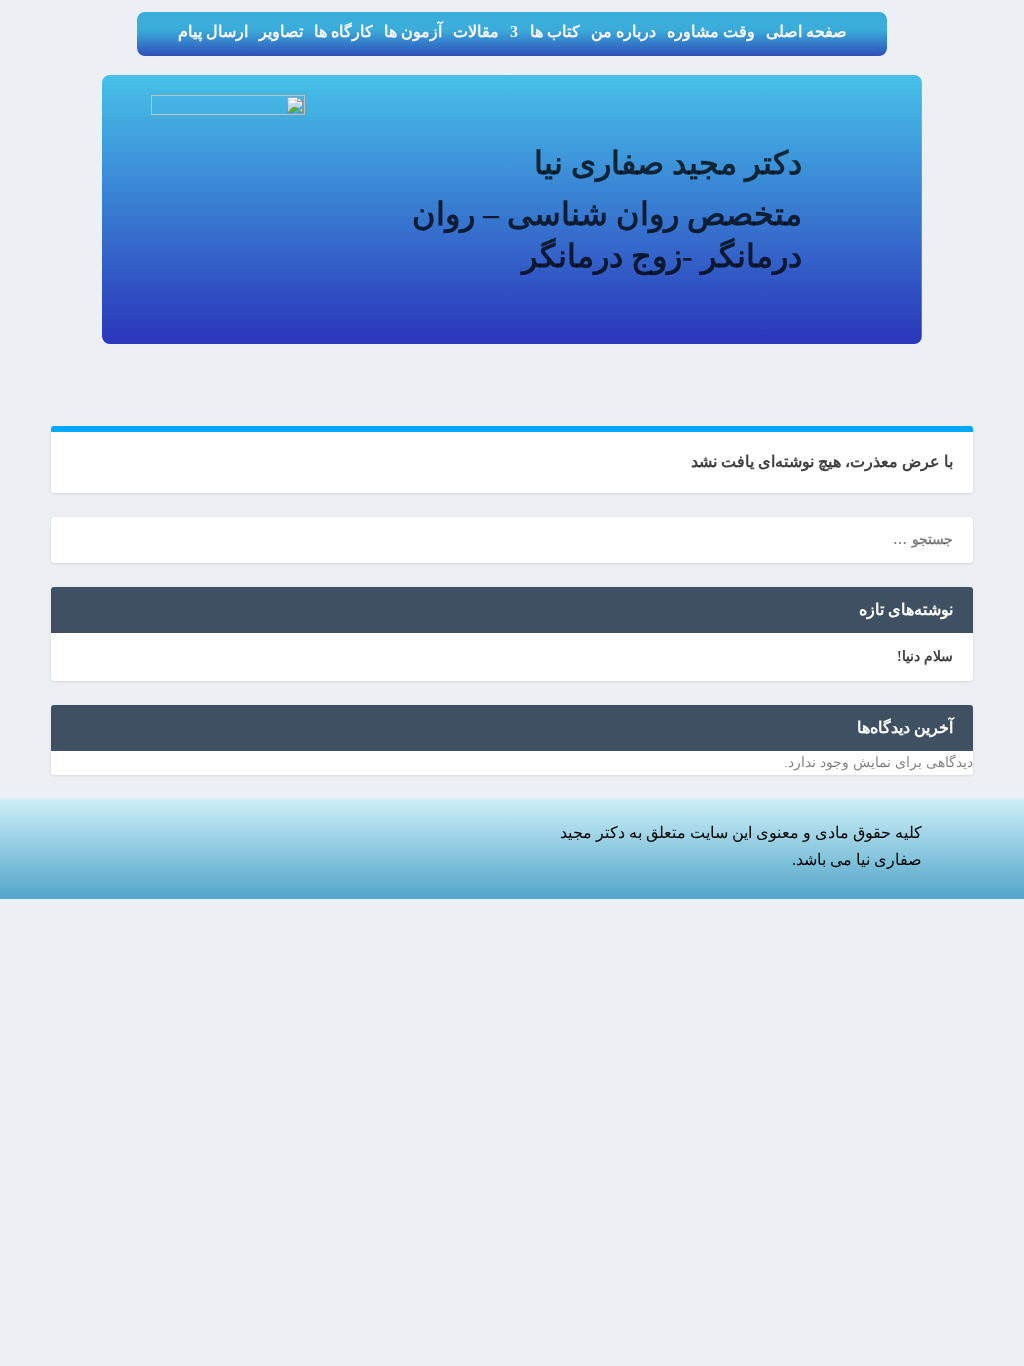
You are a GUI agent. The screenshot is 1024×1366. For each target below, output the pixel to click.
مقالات (476, 32)
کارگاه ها (343, 32)
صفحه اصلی (806, 32)
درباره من (623, 32)
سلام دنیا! (925, 656)
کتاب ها (555, 32)
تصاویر (281, 32)
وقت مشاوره (711, 32)
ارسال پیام (213, 32)
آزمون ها (413, 32)
